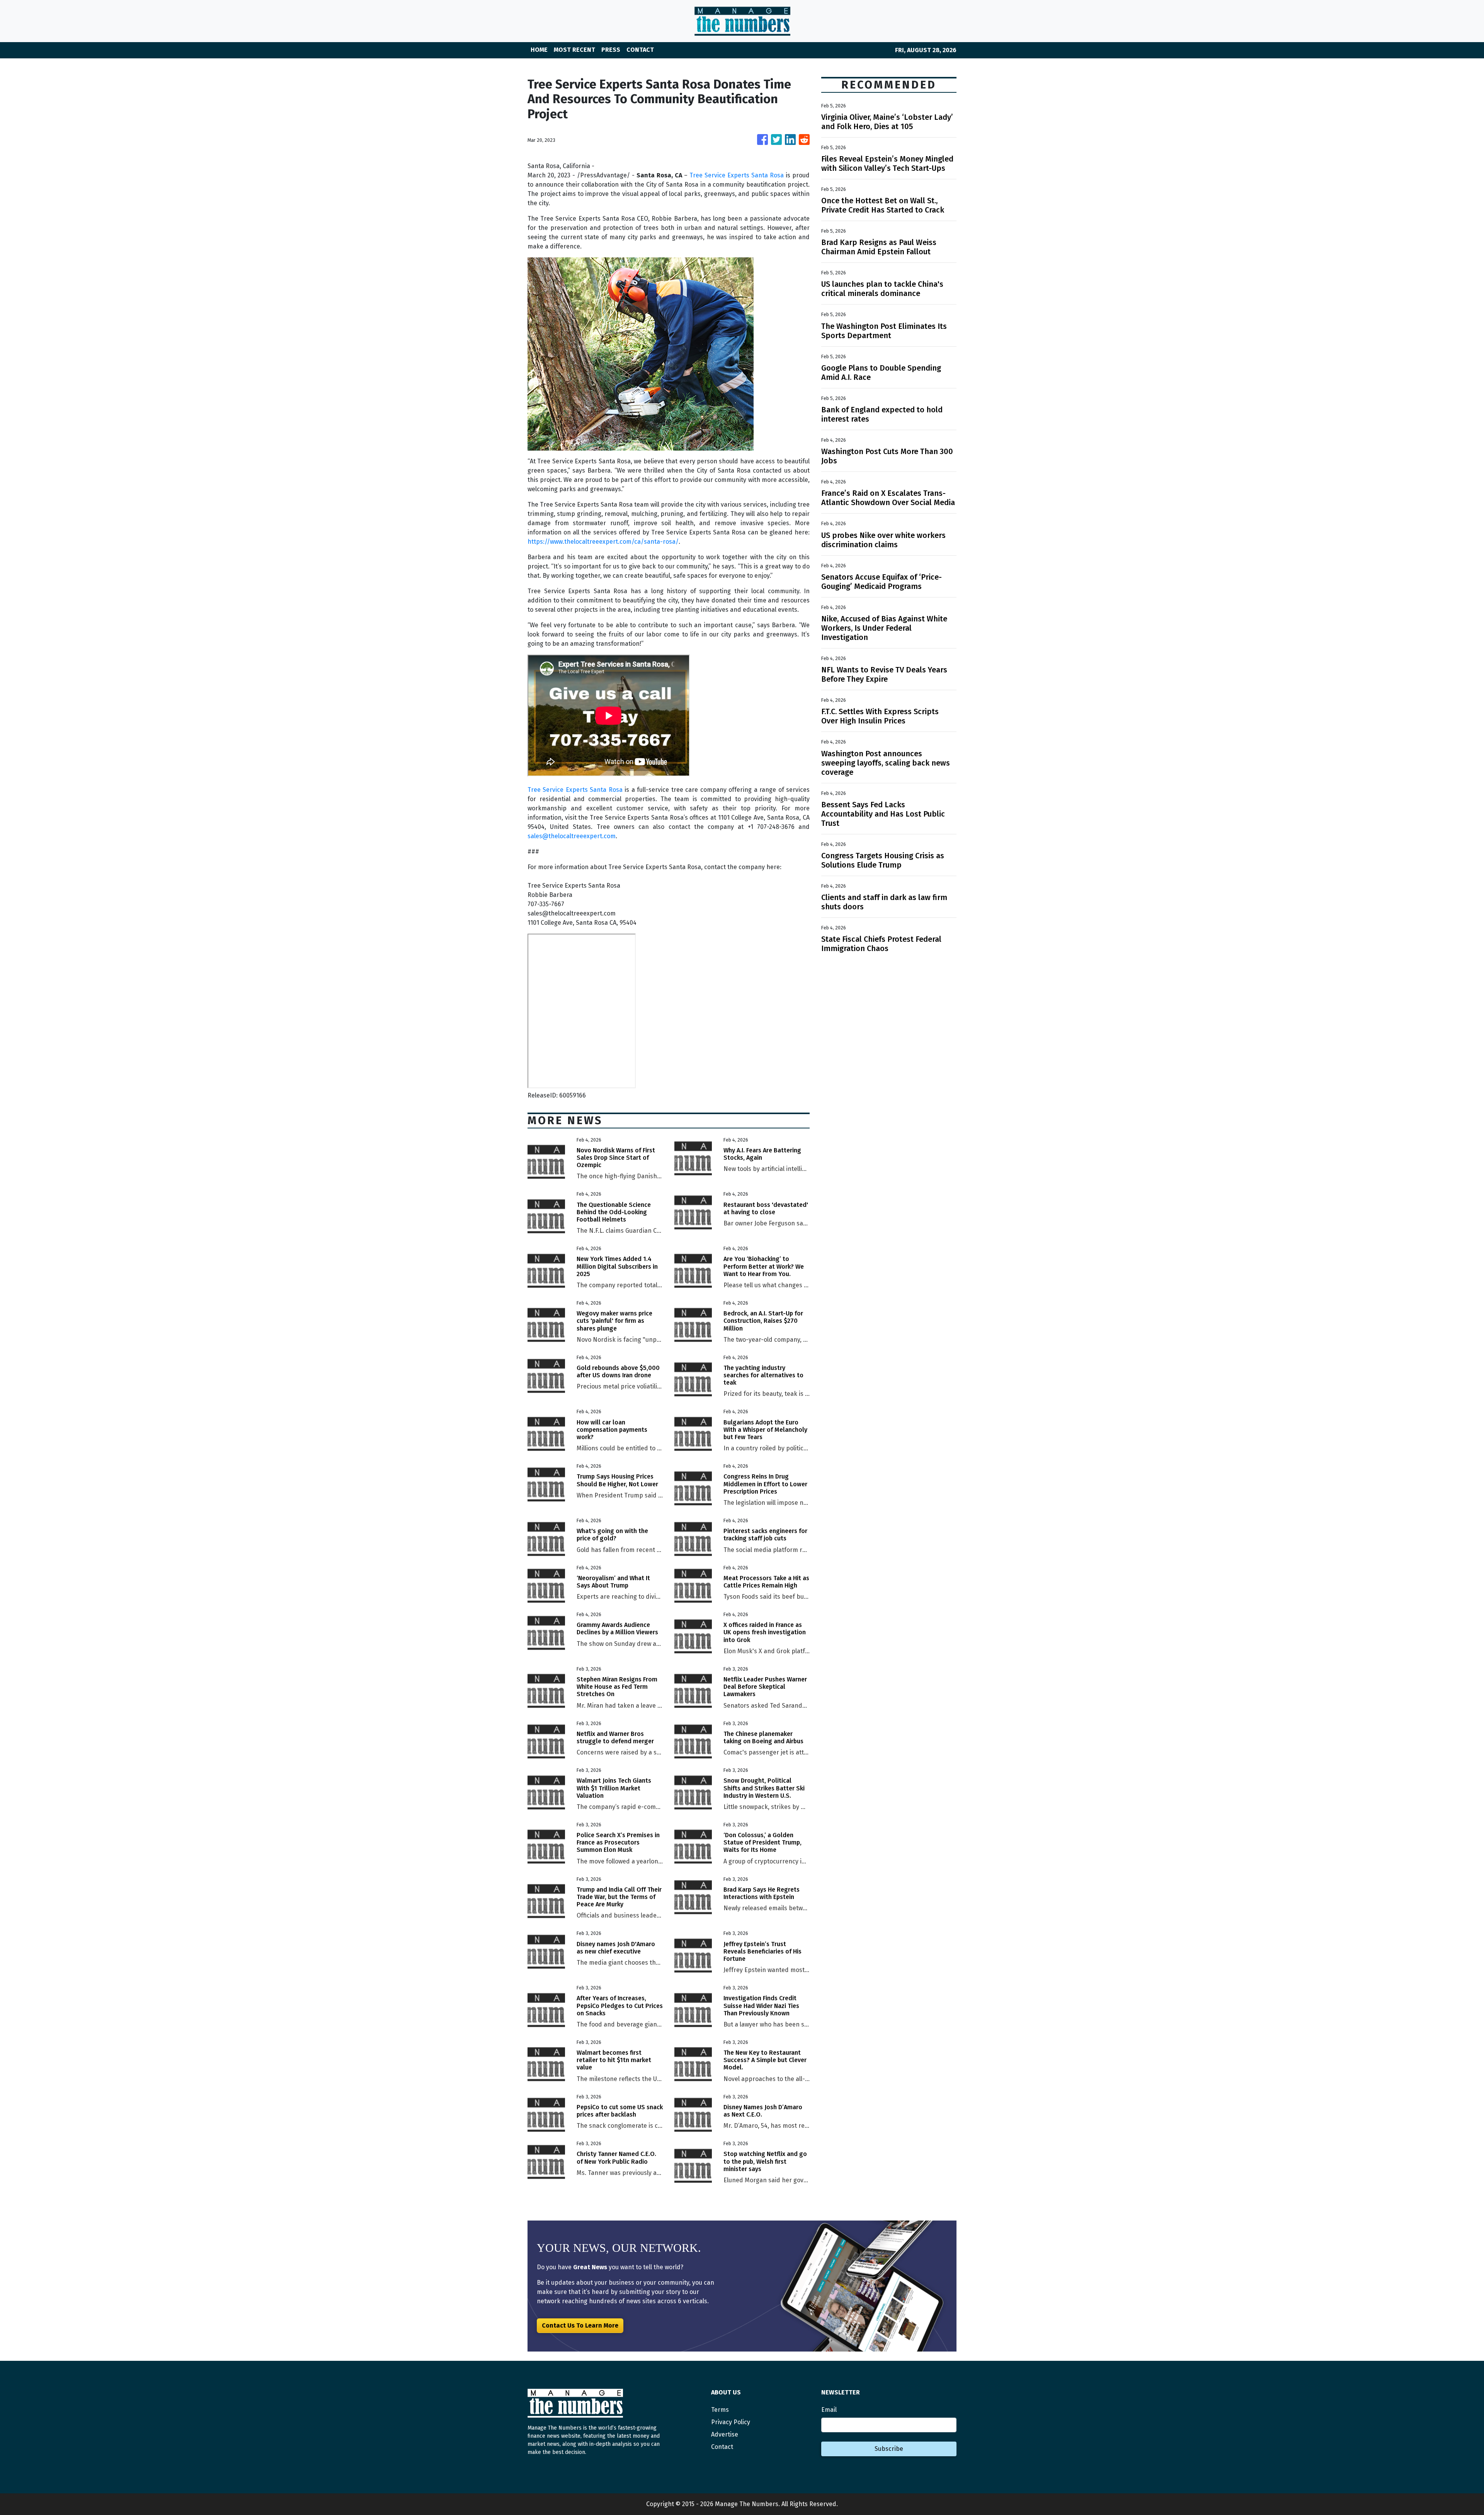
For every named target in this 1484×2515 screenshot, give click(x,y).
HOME (539, 50)
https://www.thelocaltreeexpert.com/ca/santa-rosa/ (603, 542)
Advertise (725, 2434)
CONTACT (640, 50)
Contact (722, 2447)
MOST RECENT (574, 50)
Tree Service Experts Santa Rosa (737, 175)
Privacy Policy (731, 2422)
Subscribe (889, 2449)
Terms (720, 2410)
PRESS (611, 50)
